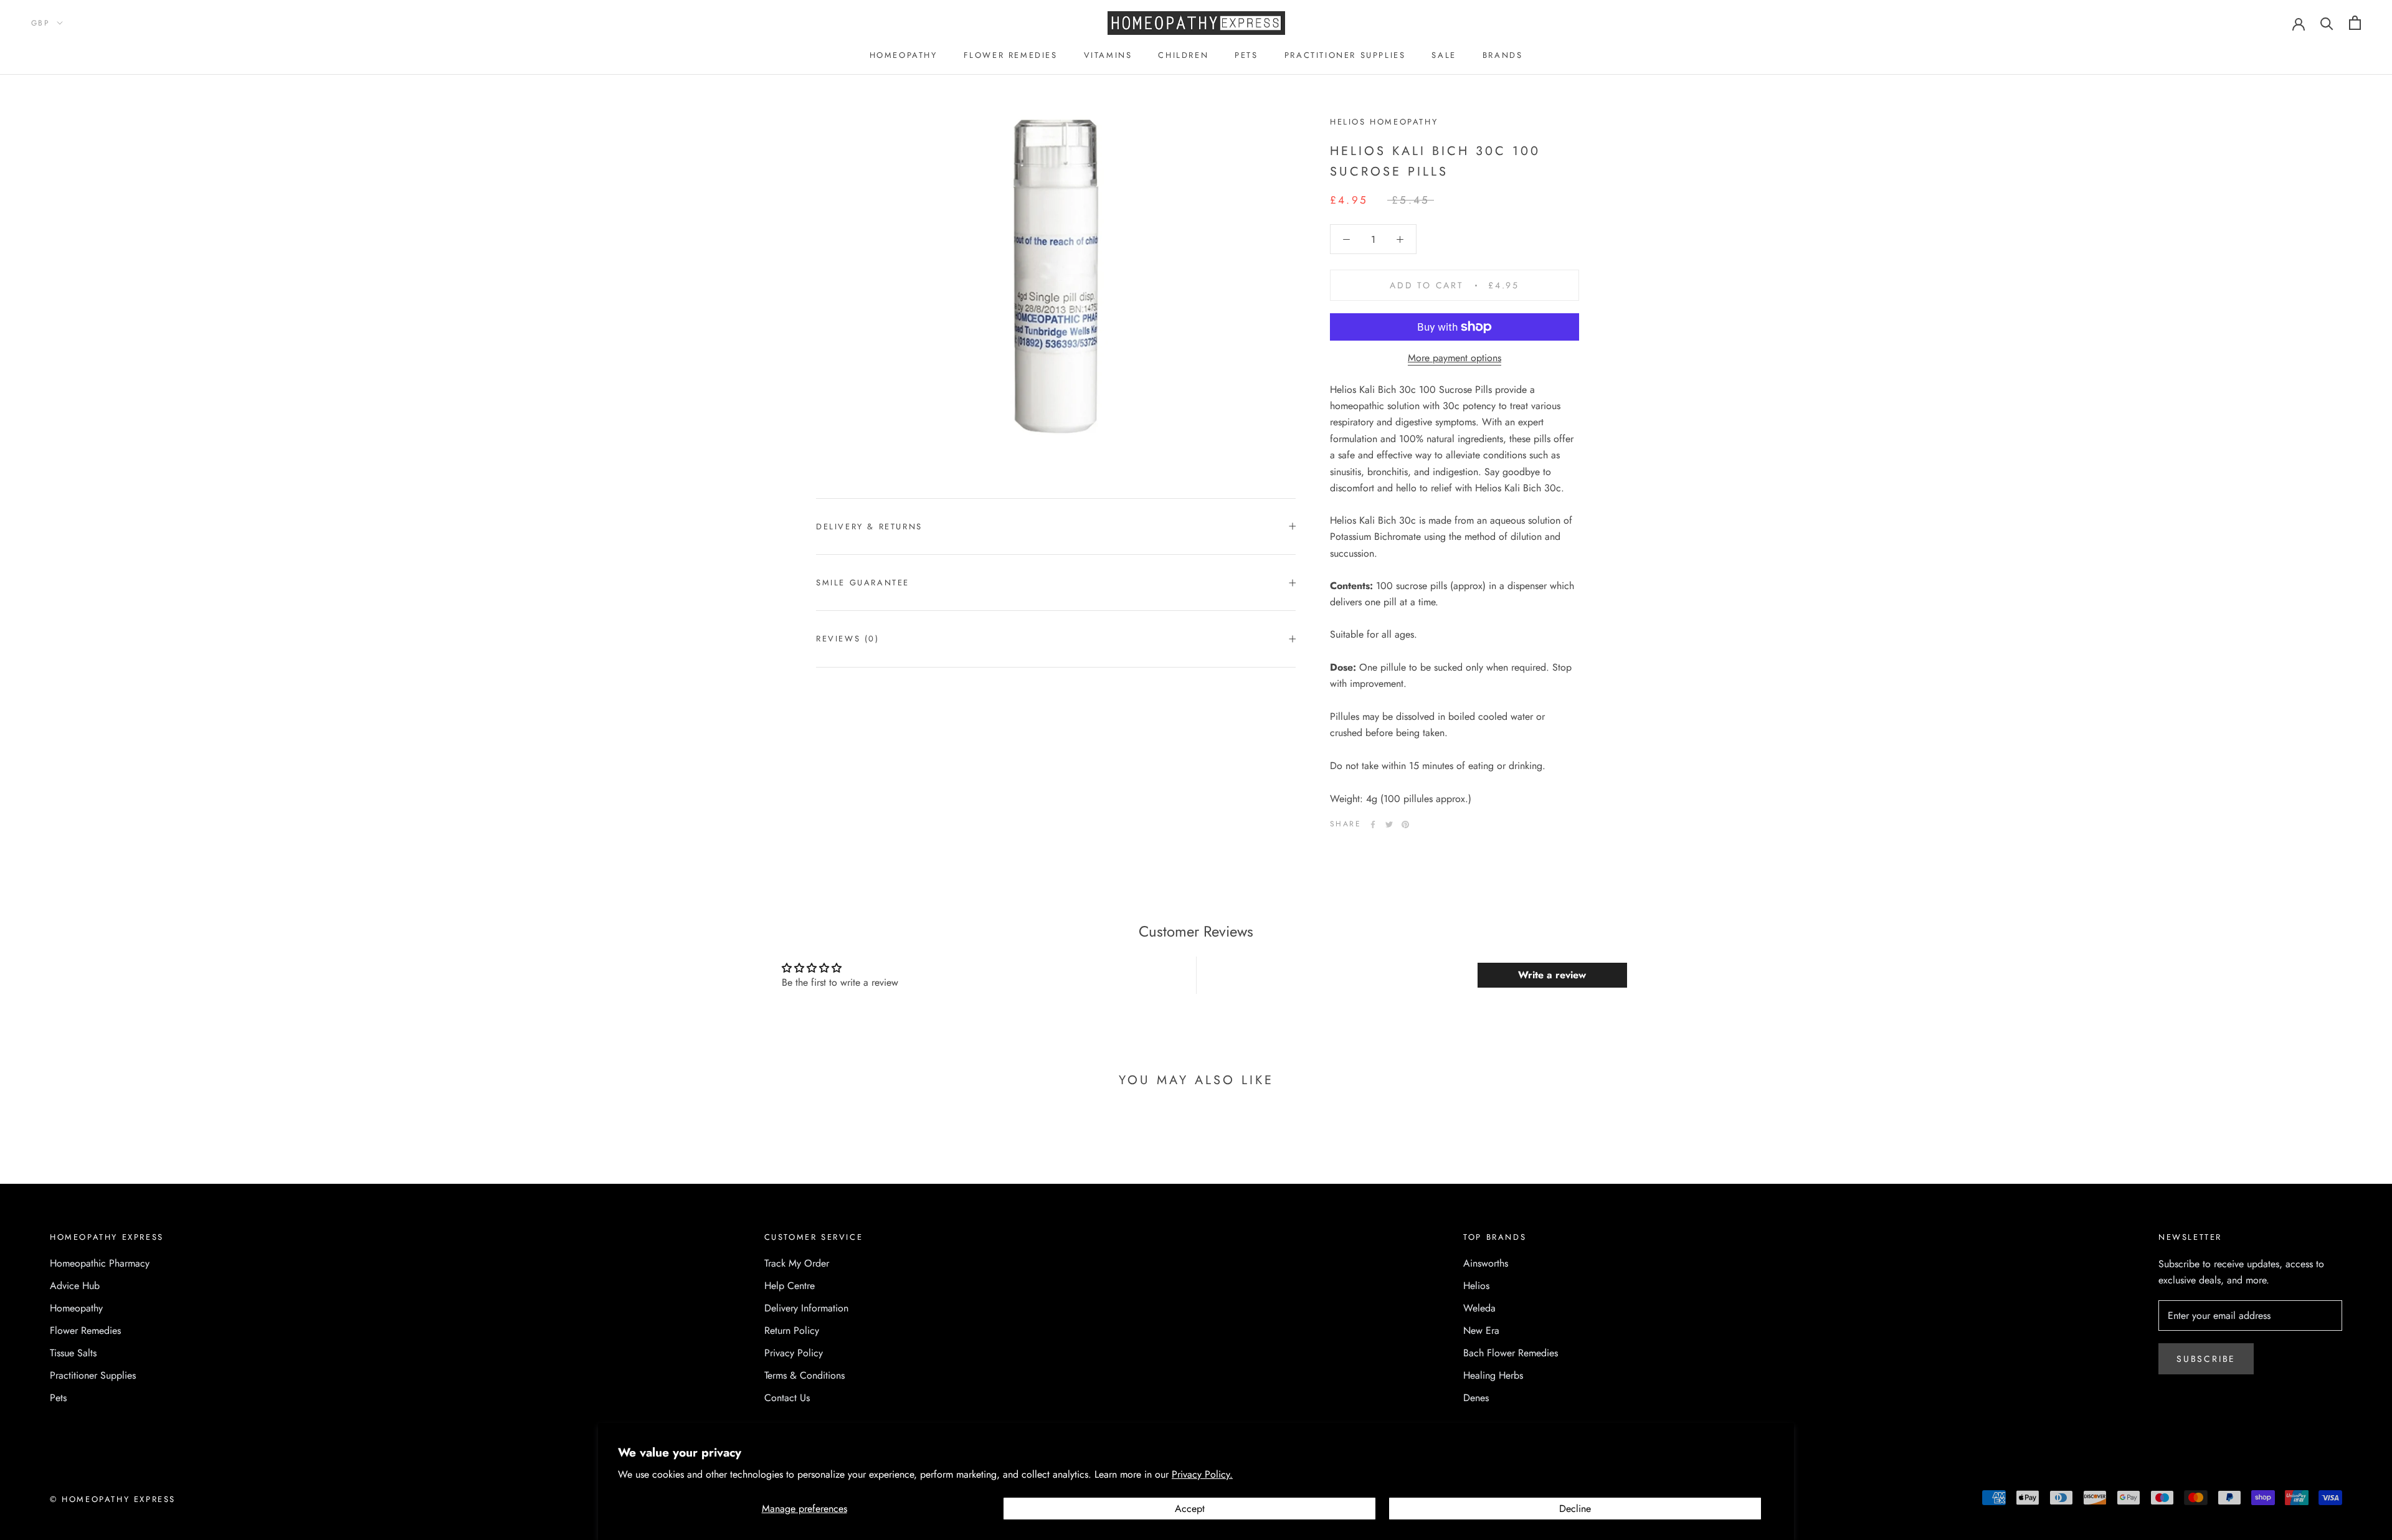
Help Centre (790, 1286)
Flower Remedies (1011, 55)
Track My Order (797, 1263)
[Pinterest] (1405, 824)
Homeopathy (904, 55)
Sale (1444, 55)
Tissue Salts (73, 1353)
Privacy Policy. (1202, 1474)
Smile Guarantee (863, 583)
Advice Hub (75, 1286)
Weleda (1479, 1308)
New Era (1481, 1330)
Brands (1503, 55)
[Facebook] (1373, 824)
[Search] (2327, 23)
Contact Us (787, 1398)
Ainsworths (1486, 1263)
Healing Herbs (1493, 1375)
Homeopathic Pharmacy (100, 1263)
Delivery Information (806, 1308)
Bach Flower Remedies (1511, 1353)
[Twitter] (1389, 824)
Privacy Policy (794, 1353)
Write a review (1552, 975)
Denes (1476, 1398)
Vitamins (1108, 55)
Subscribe (2206, 1359)
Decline (1575, 1509)
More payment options (1455, 358)
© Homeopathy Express (113, 1499)
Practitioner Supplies (1345, 55)
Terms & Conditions (804, 1375)
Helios (1476, 1286)
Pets (1246, 55)
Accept (1190, 1509)
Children (1183, 55)
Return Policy (792, 1330)
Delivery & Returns (869, 527)
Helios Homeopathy (1384, 122)
